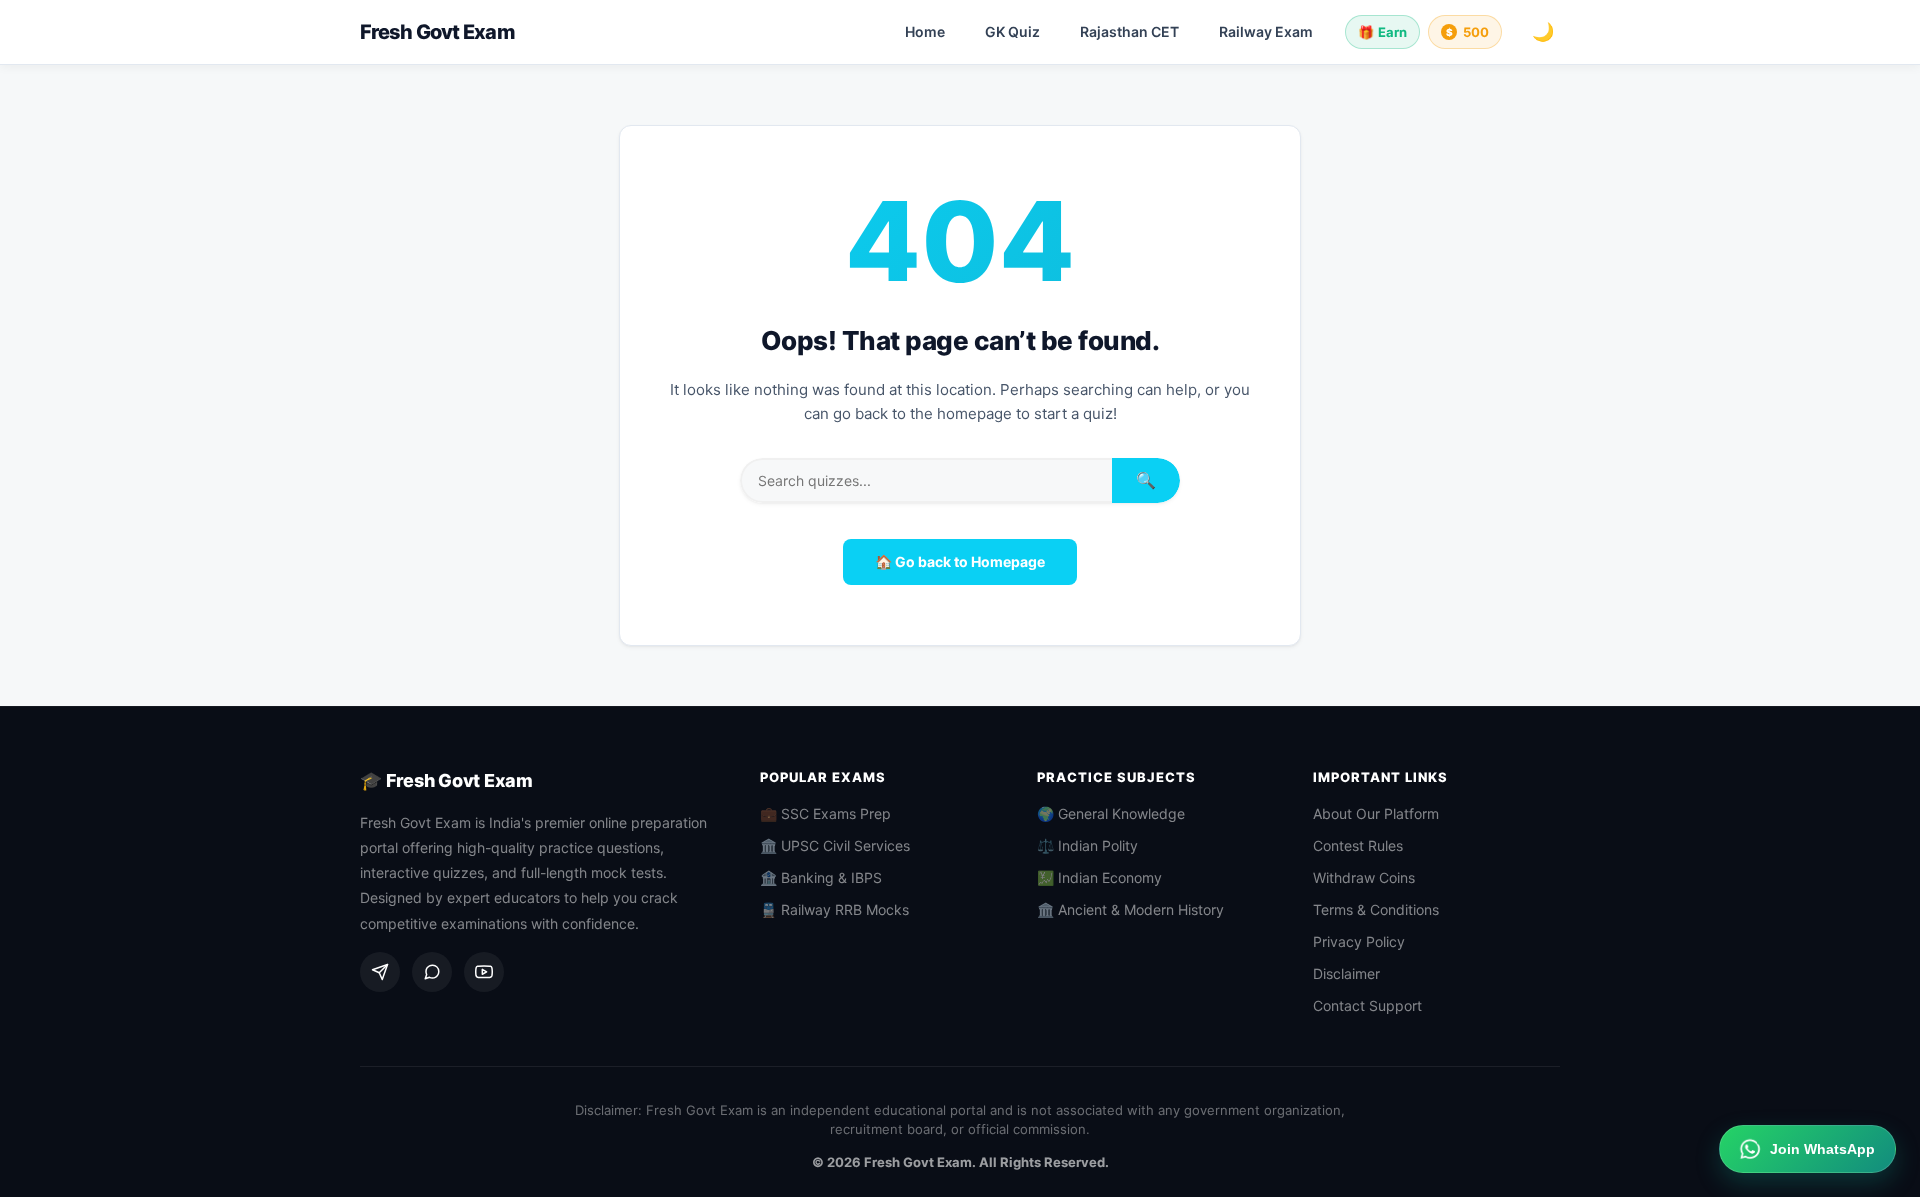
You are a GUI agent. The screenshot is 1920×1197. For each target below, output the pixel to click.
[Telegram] (380, 972)
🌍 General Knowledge (1111, 813)
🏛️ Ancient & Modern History (1130, 909)
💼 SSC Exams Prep (825, 813)
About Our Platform (1376, 813)
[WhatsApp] (432, 972)
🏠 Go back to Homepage (960, 561)
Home (925, 31)
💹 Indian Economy (1099, 877)
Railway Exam (1266, 31)
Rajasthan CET (1129, 31)
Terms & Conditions (1376, 909)
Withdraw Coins (1364, 877)
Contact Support (1367, 1005)
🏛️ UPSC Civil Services (835, 845)
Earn (1382, 32)
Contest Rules (1358, 845)
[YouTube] (484, 972)
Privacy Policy (1359, 941)
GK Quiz (1012, 31)
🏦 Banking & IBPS (821, 877)
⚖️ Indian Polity (1087, 845)
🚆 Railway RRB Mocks (834, 909)
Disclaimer (1346, 973)
